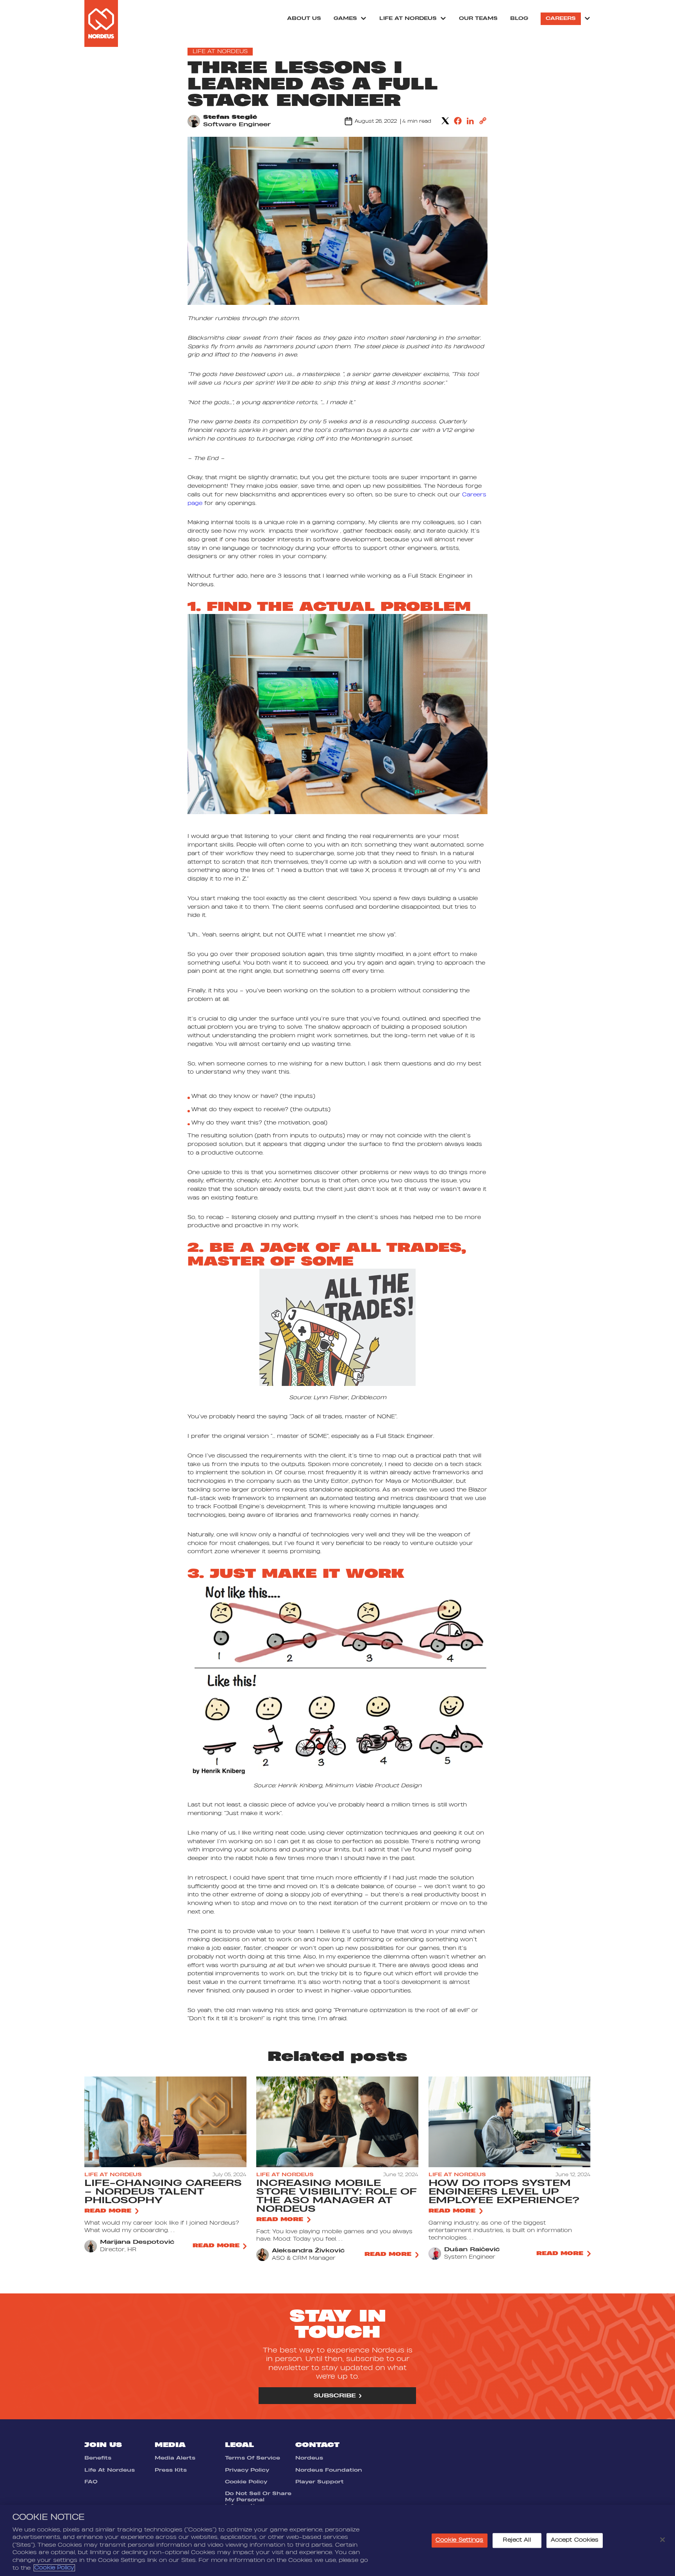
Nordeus (309, 2458)
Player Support (320, 2482)
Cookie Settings (460, 2540)
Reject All (517, 2540)
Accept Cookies (575, 2540)
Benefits (98, 2458)
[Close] (662, 2540)
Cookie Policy (246, 2482)
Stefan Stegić (230, 117)
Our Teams (478, 18)
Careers (561, 18)
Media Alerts (175, 2458)
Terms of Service (253, 2458)
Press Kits (171, 2470)
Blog (519, 18)
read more (108, 2211)
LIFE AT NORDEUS (220, 52)
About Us (304, 18)
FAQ (91, 2482)
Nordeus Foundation (329, 2470)
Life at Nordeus (408, 18)
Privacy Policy (247, 2470)
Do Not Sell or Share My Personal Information (258, 2500)
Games (345, 18)
